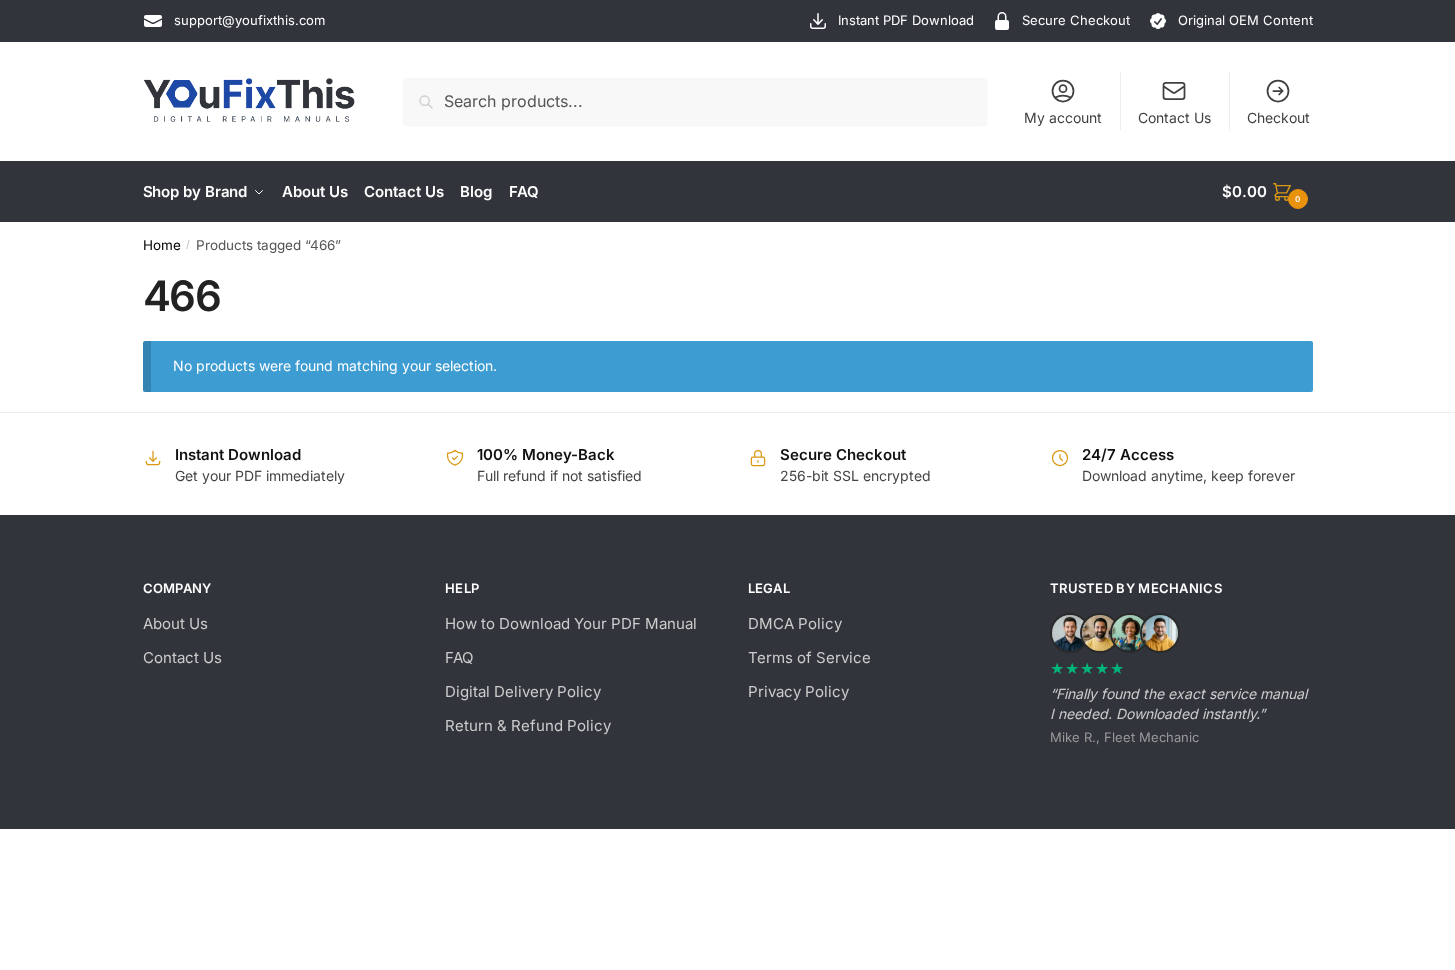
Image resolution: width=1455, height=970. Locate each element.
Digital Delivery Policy (523, 691)
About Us (175, 623)
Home (162, 245)
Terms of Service (809, 657)
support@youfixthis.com (249, 20)
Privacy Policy (798, 691)
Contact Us (1174, 117)
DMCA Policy (795, 623)
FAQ (459, 657)
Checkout (1278, 117)
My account (1063, 117)
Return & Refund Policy (528, 725)
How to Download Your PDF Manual (571, 623)
